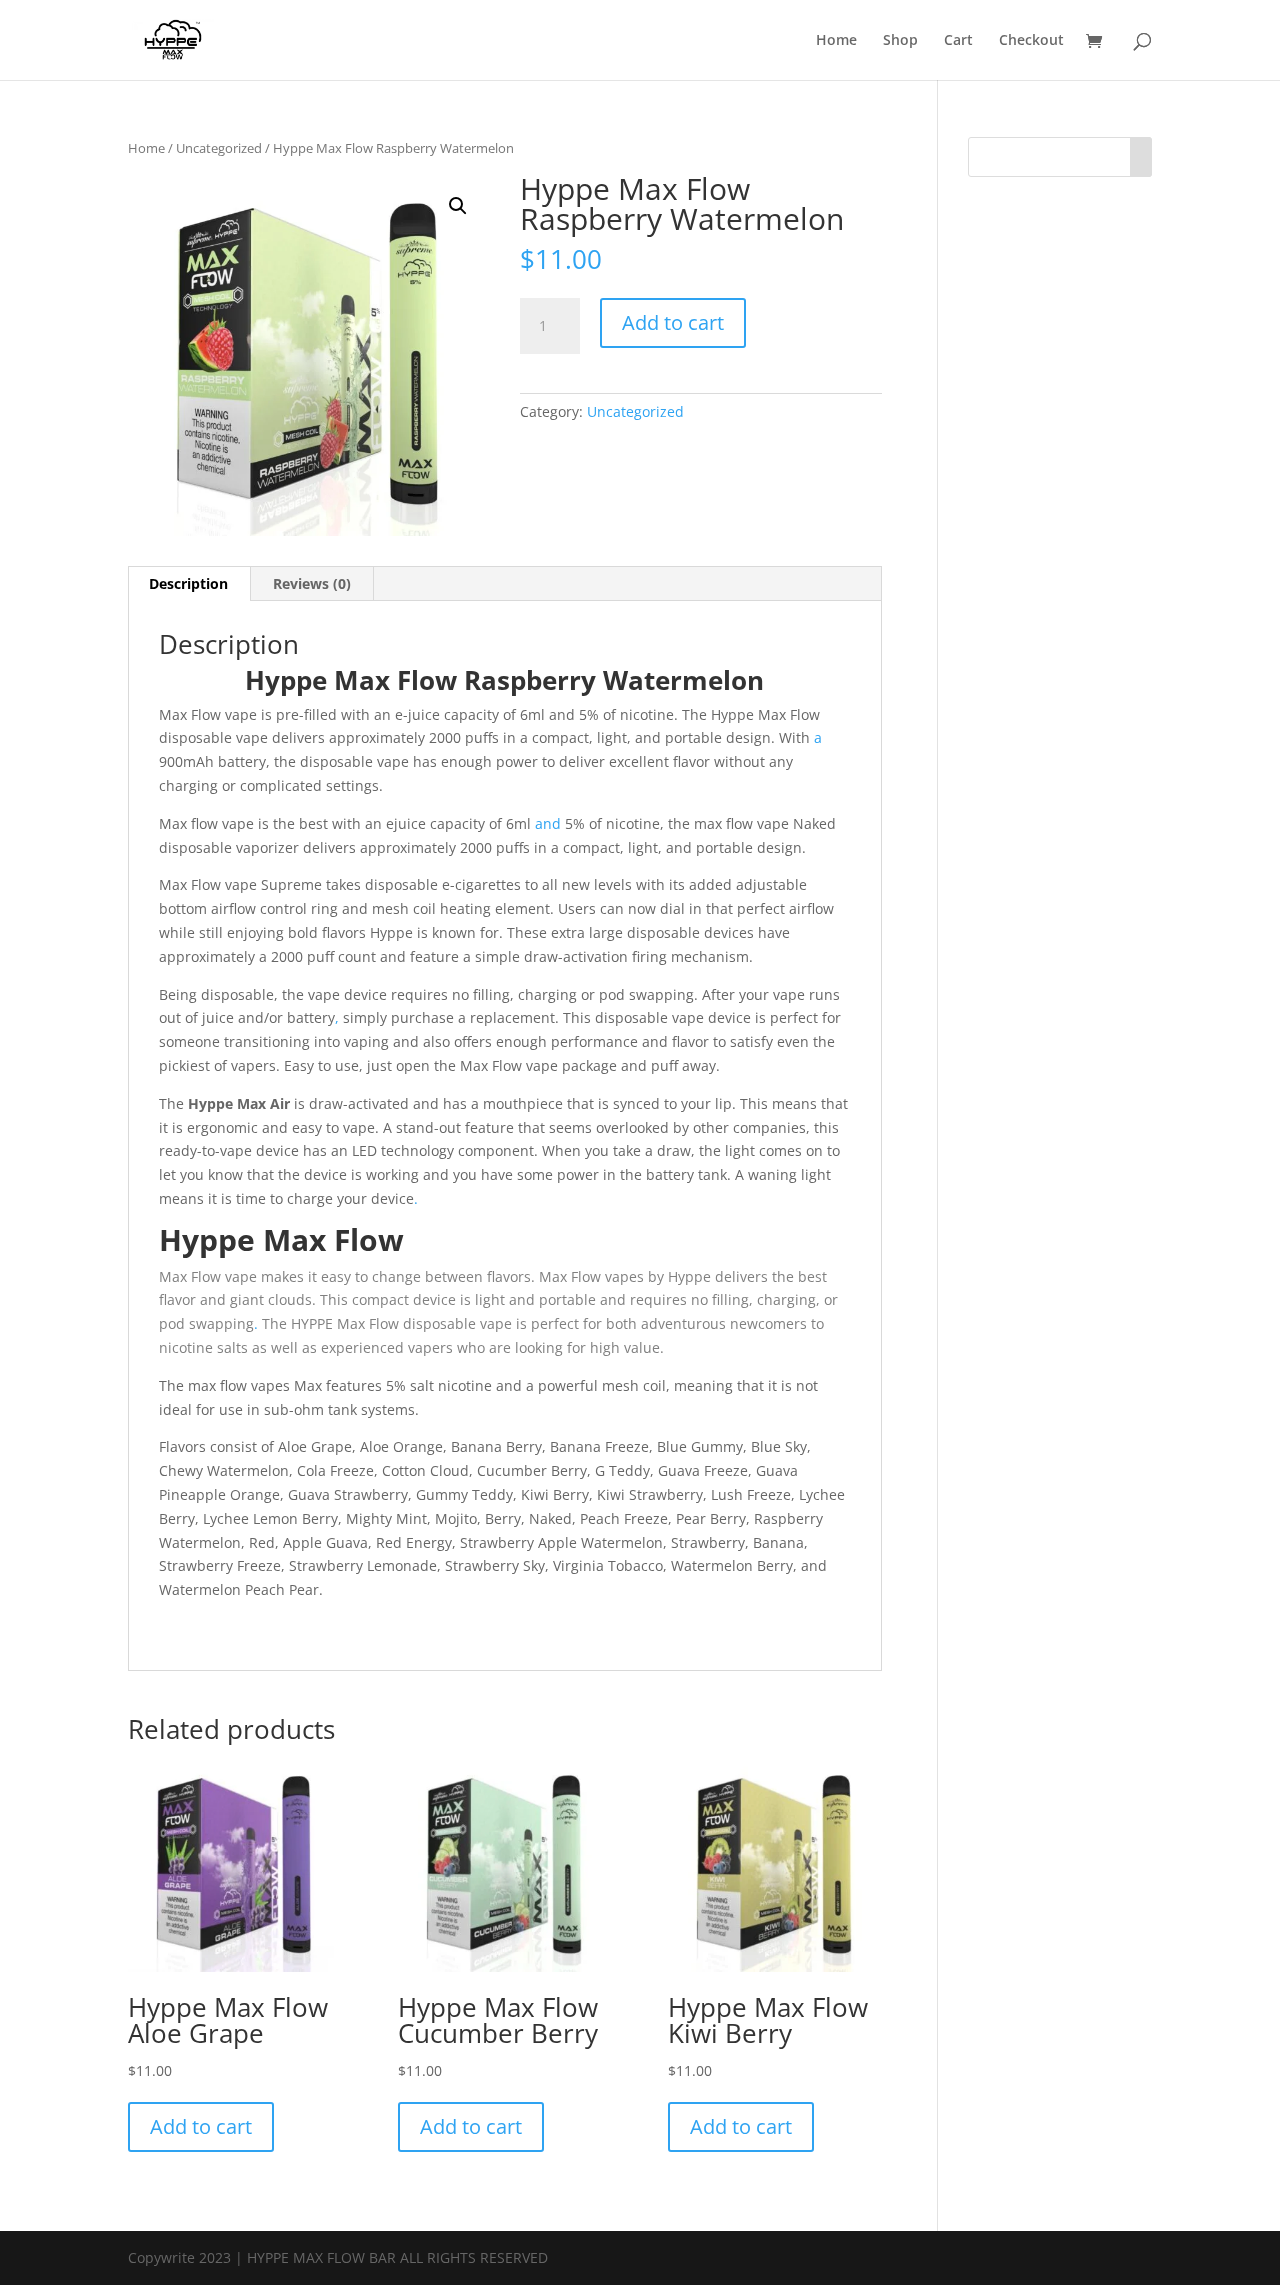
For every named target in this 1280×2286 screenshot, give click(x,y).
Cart (958, 41)
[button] (458, 206)
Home (836, 41)
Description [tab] (188, 583)
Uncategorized (219, 148)
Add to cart (673, 322)
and (548, 823)
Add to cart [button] (201, 2126)
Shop (900, 41)
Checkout (1031, 41)
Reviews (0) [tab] (312, 583)
